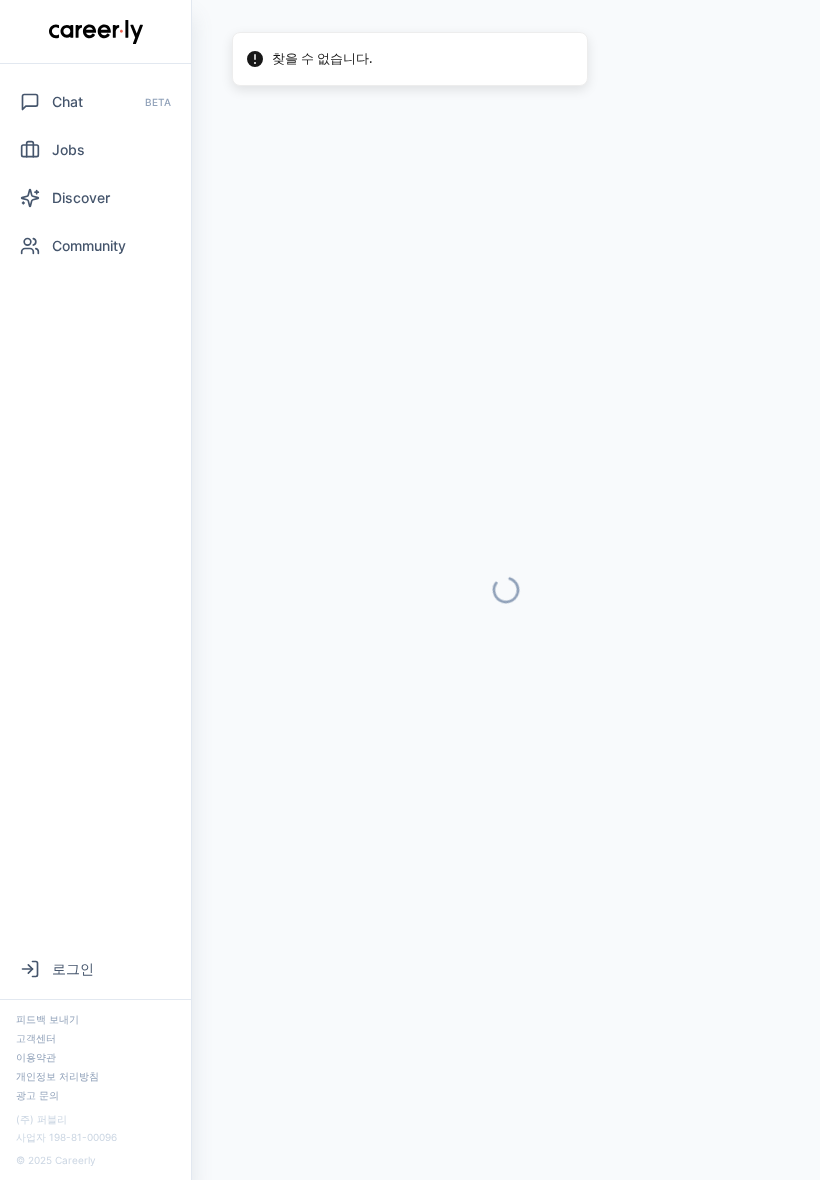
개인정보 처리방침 (57, 1076)
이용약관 (36, 1057)
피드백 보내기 (47, 1019)
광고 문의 (37, 1095)
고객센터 (36, 1038)
